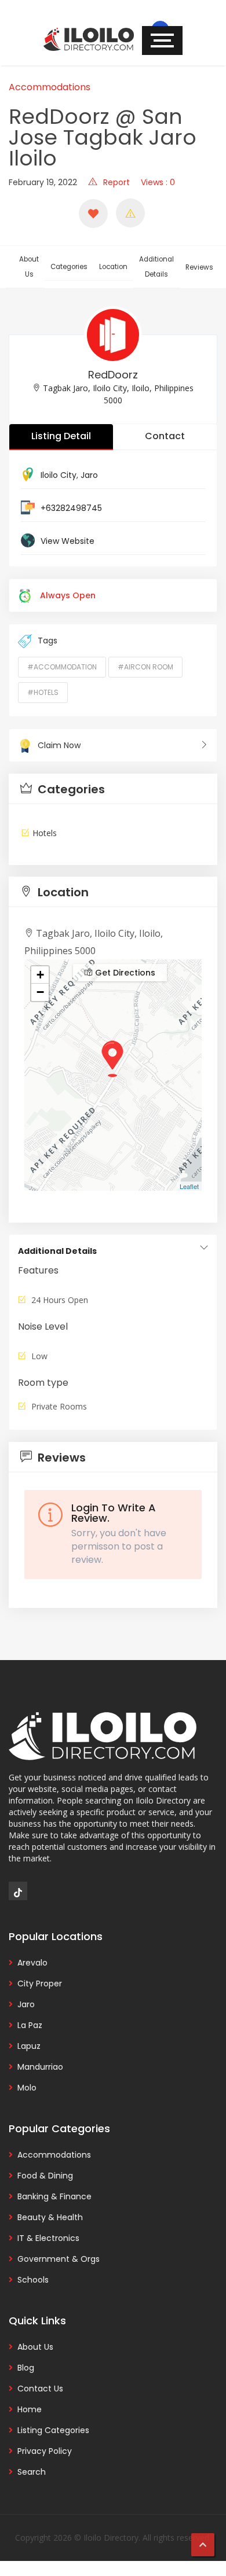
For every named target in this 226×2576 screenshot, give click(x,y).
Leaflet (189, 1186)
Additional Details (156, 267)
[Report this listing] (130, 213)
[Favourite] (93, 214)
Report (116, 182)
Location (113, 267)
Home (30, 2409)
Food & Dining (45, 2176)
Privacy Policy (45, 2451)
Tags (48, 641)
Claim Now (59, 745)
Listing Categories (53, 2430)
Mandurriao (40, 2067)
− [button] (40, 992)
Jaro (89, 475)
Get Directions (124, 973)
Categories (69, 267)
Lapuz (29, 2046)
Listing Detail (61, 436)
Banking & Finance (54, 2196)
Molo (27, 2088)
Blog (26, 2368)
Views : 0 (158, 182)
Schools (33, 2280)
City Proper (40, 1983)
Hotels (45, 833)
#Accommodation (62, 667)
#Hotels (43, 692)
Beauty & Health (50, 2217)
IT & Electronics (48, 2238)
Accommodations (50, 87)
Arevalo (32, 1963)
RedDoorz (113, 375)
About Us (29, 267)
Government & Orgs (59, 2259)
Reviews (199, 267)
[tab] (113, 789)
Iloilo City (59, 475)
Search (32, 2472)
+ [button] (40, 975)
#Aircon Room (145, 667)
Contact (165, 436)
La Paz (30, 2025)
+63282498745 (71, 508)
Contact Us (40, 2389)
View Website (68, 541)
